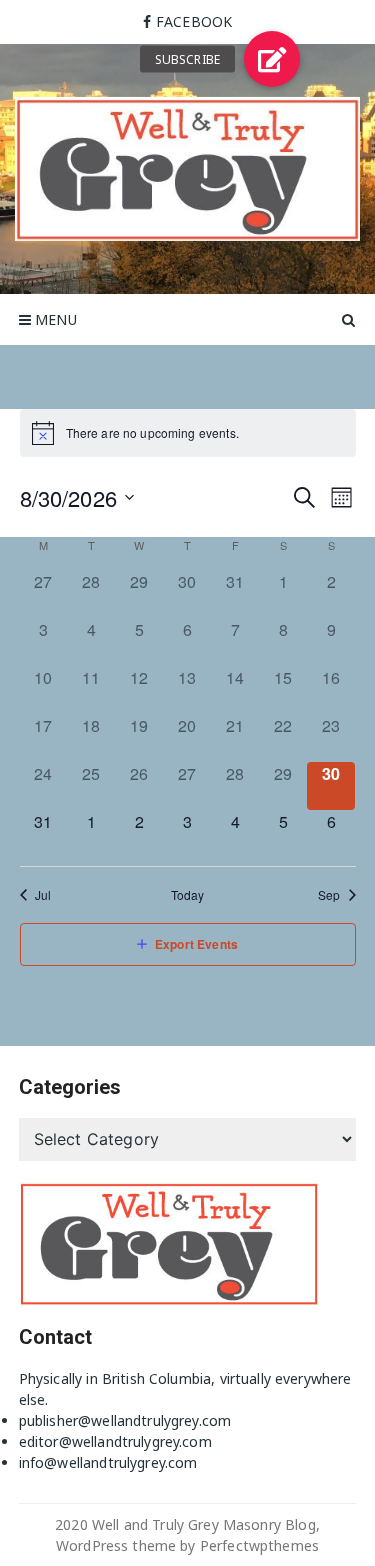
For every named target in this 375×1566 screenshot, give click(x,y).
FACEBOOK (194, 21)
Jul (43, 895)
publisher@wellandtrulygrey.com (125, 1420)
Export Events (196, 944)
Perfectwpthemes (259, 1545)
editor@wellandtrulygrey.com (115, 1441)
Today (188, 895)
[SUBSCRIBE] (272, 59)
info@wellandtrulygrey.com (108, 1462)
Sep (329, 895)
